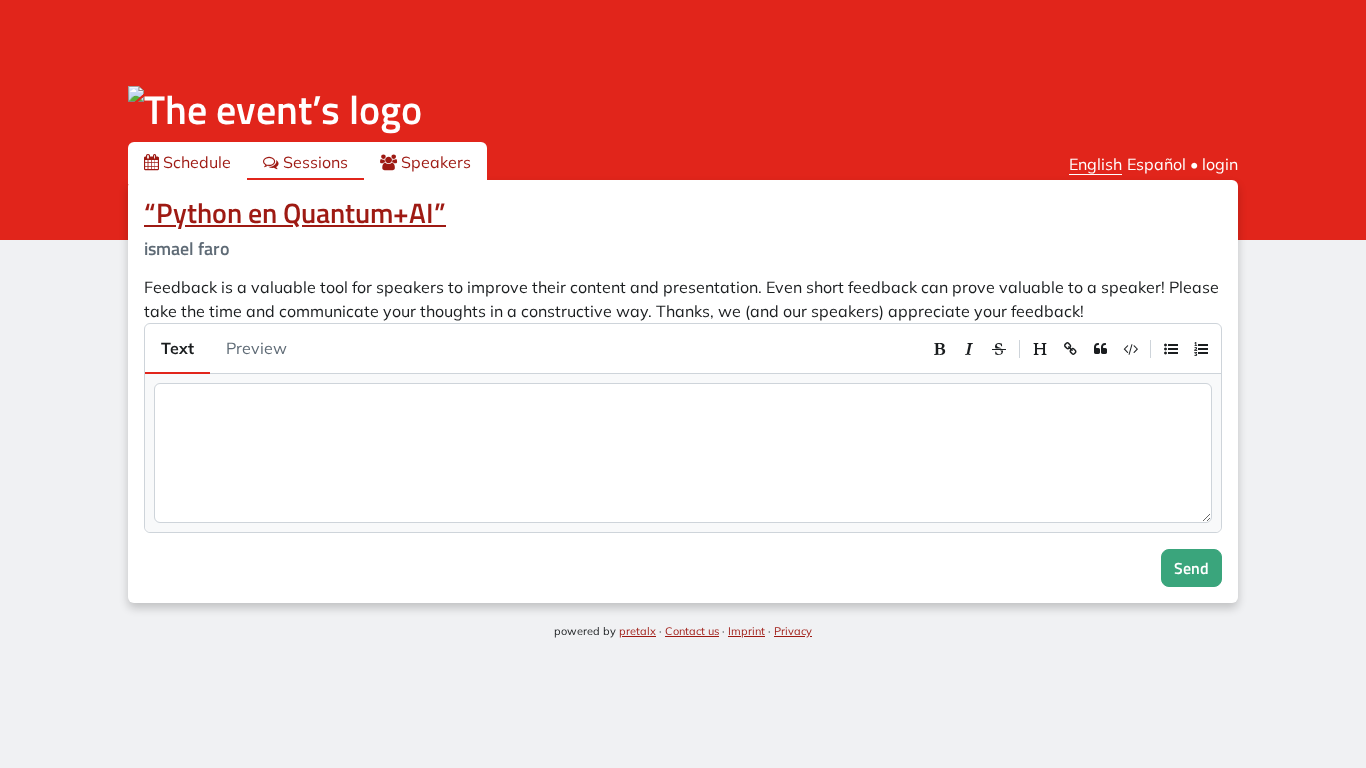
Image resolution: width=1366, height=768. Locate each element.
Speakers (434, 162)
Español (1156, 164)
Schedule (195, 162)
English (1095, 164)
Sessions (313, 162)
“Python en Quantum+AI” (295, 212)
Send (1191, 568)
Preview (256, 348)
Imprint (746, 631)
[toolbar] (1070, 349)
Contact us (692, 631)
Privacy (793, 631)
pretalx (637, 631)
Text (177, 348)
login (1220, 164)
